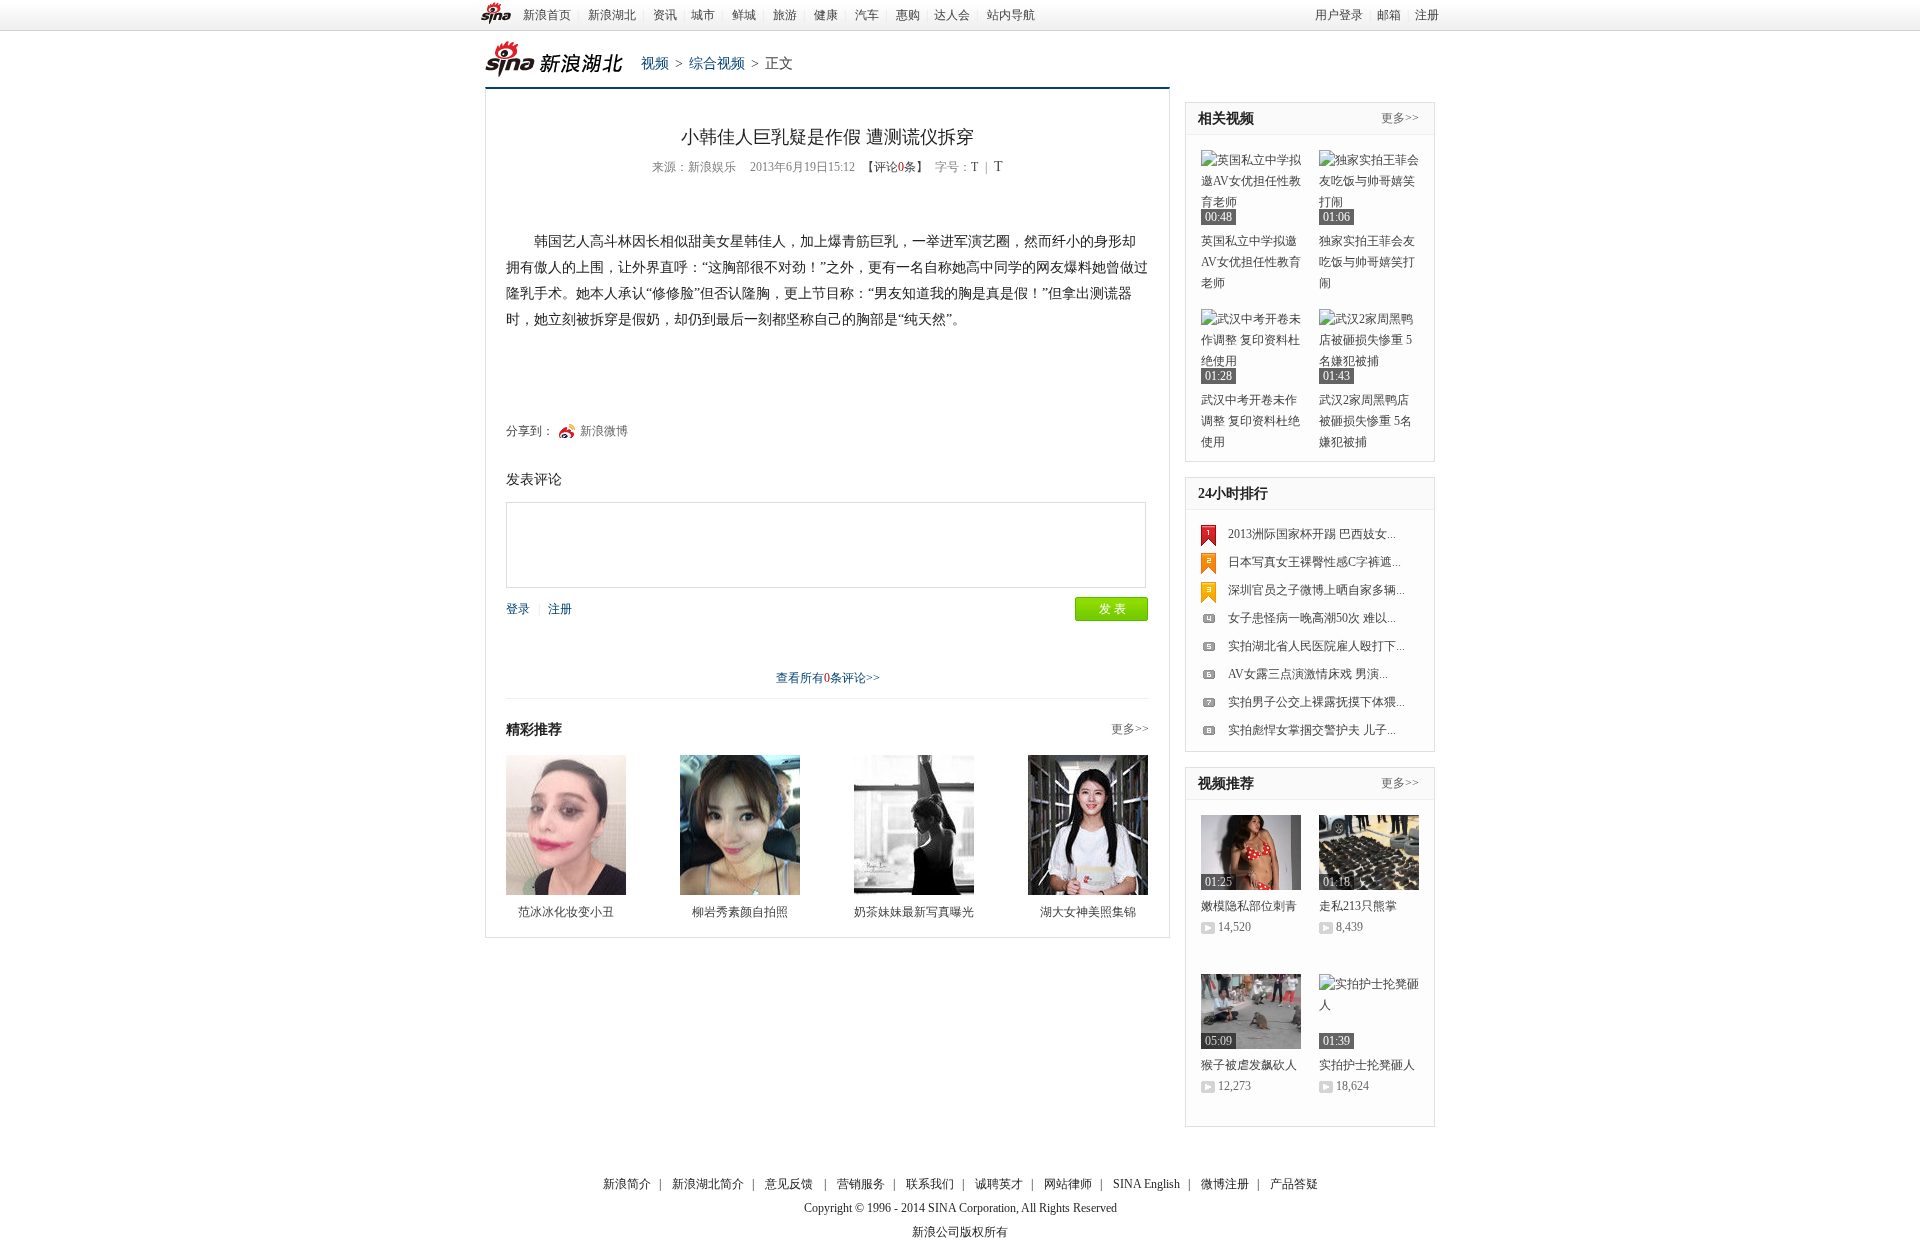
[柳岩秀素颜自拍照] (740, 825)
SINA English (1146, 1184)
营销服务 (861, 1184)
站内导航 (1011, 15)
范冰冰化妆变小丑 (566, 912)
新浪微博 (604, 431)
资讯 (665, 15)
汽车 (867, 15)
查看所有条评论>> (828, 678)
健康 (826, 15)
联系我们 (930, 1184)
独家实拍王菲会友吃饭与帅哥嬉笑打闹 (1367, 262)
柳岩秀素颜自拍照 (740, 912)
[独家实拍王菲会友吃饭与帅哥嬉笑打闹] (1369, 187)
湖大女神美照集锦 (1088, 912)
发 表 (1112, 609)
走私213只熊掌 (1358, 906)
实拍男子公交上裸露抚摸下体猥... (1316, 702)
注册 (1427, 15)
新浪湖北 (612, 15)
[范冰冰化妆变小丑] (566, 825)
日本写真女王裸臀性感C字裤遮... (1314, 562)
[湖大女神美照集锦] (1088, 825)
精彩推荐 (534, 729)
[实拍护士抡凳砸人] (1369, 1011)
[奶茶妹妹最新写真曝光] (914, 825)
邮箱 (1389, 15)
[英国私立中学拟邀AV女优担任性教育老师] (1251, 187)
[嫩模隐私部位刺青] (1251, 852)
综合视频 (717, 63)
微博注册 (1225, 1184)
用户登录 (1339, 15)
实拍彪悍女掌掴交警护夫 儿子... (1312, 730)
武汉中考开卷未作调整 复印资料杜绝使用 (1250, 421)
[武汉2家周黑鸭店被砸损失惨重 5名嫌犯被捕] (1369, 346)
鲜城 (744, 15)
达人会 (952, 15)
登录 (518, 609)
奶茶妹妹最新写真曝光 (914, 912)
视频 (655, 63)
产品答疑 (1294, 1184)
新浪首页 (547, 15)
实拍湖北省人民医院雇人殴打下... (1316, 646)
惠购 (908, 15)
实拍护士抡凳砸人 (1367, 1065)
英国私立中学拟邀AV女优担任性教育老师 (1251, 262)
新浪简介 (627, 1184)
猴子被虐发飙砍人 (1249, 1065)
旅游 (785, 15)
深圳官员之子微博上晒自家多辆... (1316, 590)
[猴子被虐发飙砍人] (1251, 1011)
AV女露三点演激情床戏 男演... (1308, 674)
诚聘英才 (999, 1184)
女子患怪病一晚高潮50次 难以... (1312, 618)
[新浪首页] (496, 13)
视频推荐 (1226, 783)
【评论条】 (895, 167)
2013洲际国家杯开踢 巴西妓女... (1312, 534)
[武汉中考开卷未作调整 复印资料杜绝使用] (1251, 346)
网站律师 (1068, 1184)
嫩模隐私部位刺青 (1249, 906)
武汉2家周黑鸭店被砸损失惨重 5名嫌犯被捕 (1365, 421)
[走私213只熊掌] (1369, 852)
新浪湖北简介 (708, 1184)
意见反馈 (789, 1184)
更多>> (1130, 729)
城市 (703, 15)
